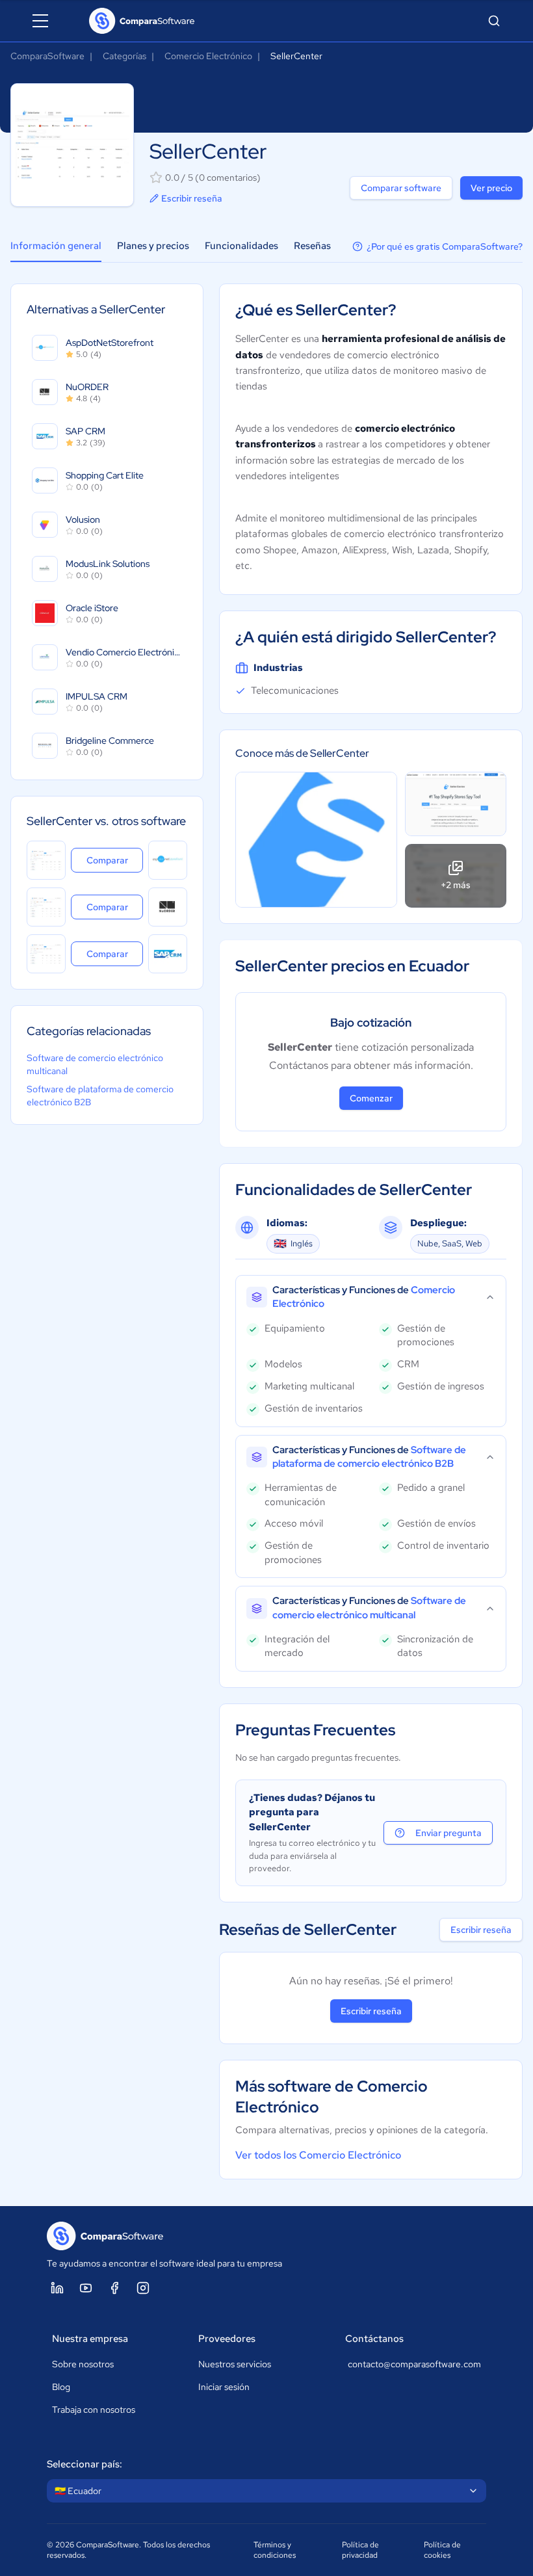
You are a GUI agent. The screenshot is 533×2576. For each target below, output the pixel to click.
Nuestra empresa (90, 2339)
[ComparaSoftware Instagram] (143, 2288)
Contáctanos (374, 2339)
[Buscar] (494, 21)
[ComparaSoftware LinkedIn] (57, 2288)
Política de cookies (442, 2550)
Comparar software (401, 188)
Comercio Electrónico (208, 56)
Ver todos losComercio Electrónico (318, 2155)
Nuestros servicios (235, 2364)
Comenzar (371, 1098)
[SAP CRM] (168, 954)
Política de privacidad (360, 2550)
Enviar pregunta (448, 1833)
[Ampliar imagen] (316, 840)
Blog (61, 2387)
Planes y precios (153, 246)
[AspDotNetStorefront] (168, 860)
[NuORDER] (168, 907)
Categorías (124, 56)
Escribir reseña (192, 198)
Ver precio (491, 188)
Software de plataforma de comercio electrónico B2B (100, 1096)
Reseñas (312, 246)
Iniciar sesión (224, 2387)
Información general (56, 246)
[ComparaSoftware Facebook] (114, 2288)
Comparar (115, 860)
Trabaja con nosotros (94, 2410)
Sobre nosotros (83, 2364)
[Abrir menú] (40, 21)
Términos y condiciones (275, 2550)
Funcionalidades (241, 246)
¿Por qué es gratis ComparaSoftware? (445, 246)
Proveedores (227, 2339)
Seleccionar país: (84, 2464)
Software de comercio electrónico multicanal (95, 1064)
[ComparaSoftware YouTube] (86, 2288)
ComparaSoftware (47, 56)
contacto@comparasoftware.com (414, 2364)
